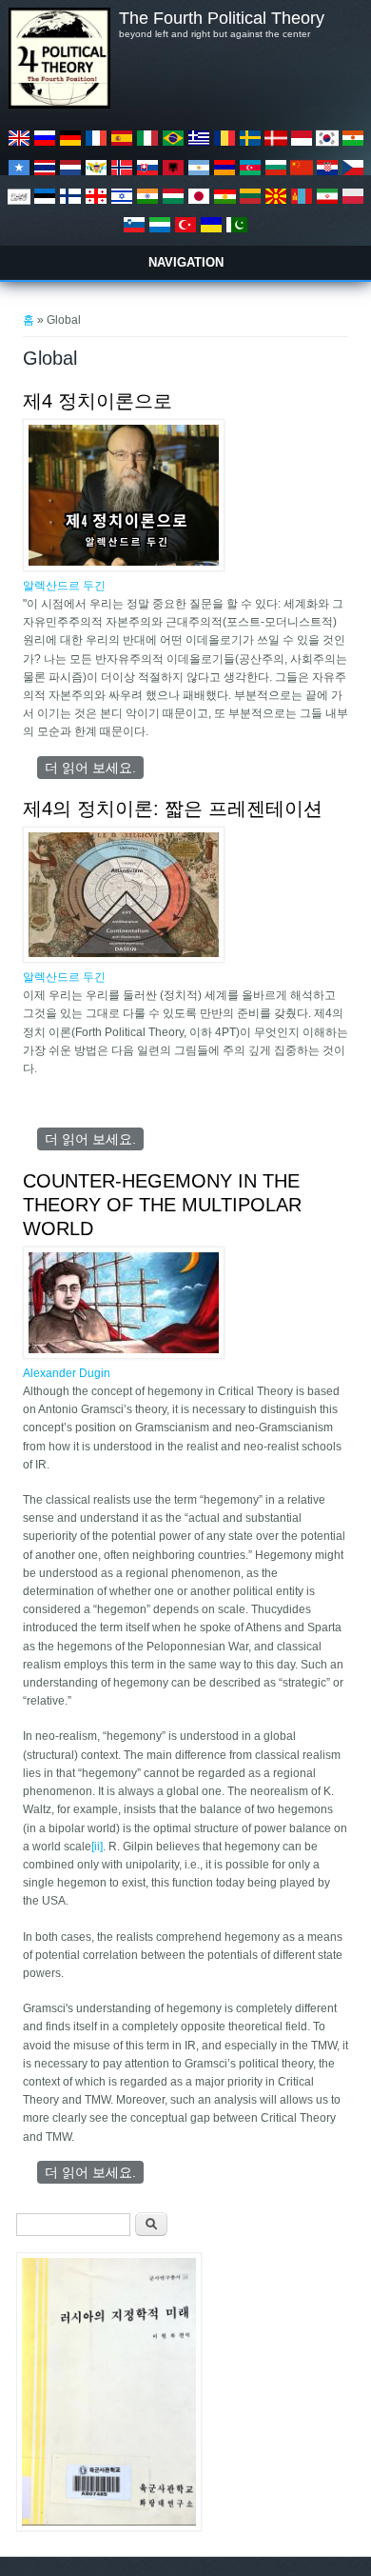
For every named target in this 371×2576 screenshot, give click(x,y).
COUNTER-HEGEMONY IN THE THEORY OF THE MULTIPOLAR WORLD (162, 1205)
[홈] (59, 105)
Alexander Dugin (67, 1373)
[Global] (19, 146)
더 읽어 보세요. (94, 768)
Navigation (186, 262)
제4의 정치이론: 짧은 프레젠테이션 (173, 809)
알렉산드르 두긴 (64, 586)
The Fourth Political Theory (222, 18)
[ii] (97, 1847)
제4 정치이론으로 (98, 401)
